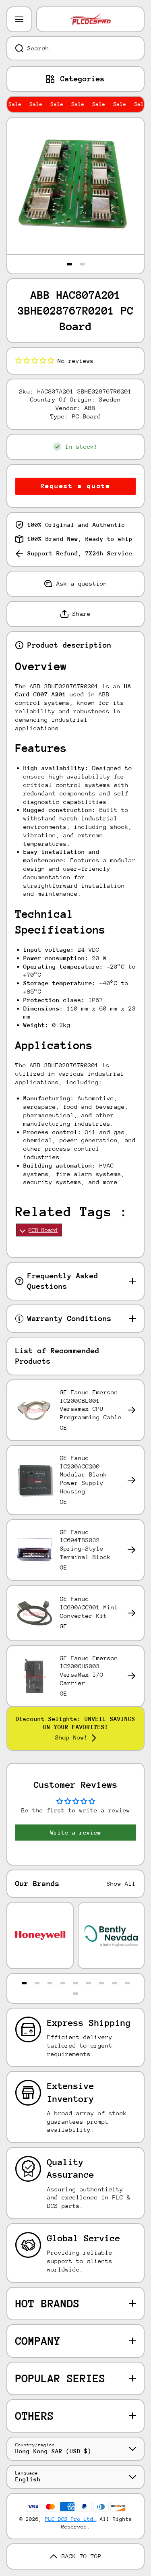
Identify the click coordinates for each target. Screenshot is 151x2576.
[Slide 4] (63, 1983)
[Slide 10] (76, 1994)
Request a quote (76, 486)
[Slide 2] (82, 264)
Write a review (76, 1832)
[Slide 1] (69, 264)
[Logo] (90, 19)
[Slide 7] (101, 1983)
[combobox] (75, 48)
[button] (35, 361)
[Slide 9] (127, 1983)
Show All (121, 1883)
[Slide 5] (76, 1983)
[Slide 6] (89, 1983)
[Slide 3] (50, 1983)
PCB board (43, 1230)
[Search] (15, 48)
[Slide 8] (114, 1983)
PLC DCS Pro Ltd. (71, 2519)
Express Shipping (89, 2023)
